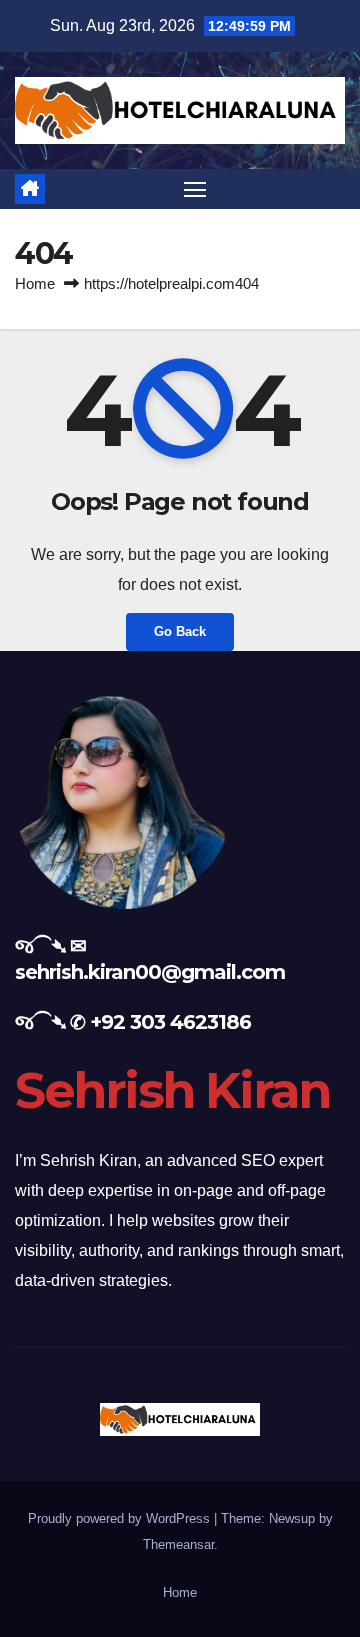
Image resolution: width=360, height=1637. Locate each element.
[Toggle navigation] (195, 189)
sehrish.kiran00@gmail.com (150, 972)
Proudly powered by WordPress (121, 1518)
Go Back (180, 631)
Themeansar (178, 1544)
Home (35, 283)
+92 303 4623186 (170, 1022)
